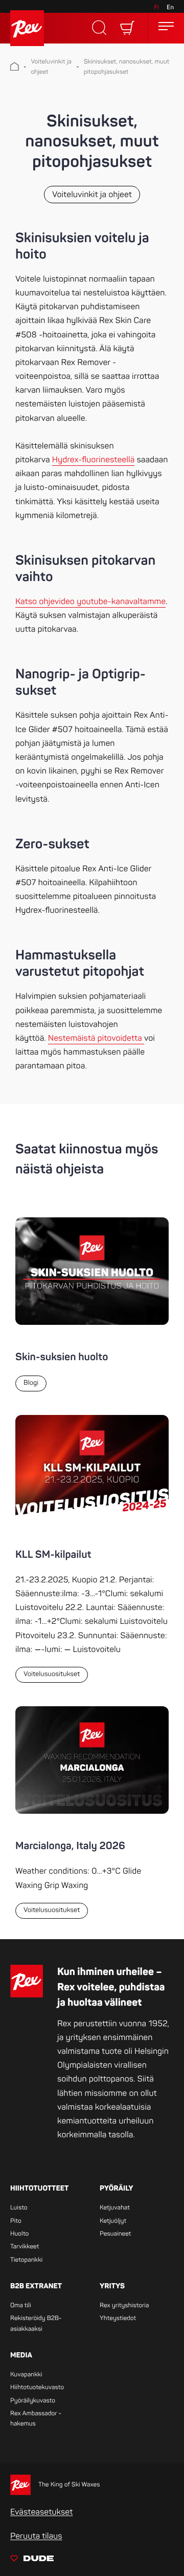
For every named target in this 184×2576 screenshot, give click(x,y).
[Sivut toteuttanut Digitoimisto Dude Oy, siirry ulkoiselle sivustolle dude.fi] (32, 2560)
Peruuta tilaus (36, 2536)
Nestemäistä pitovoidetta (96, 1038)
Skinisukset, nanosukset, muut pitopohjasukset (126, 67)
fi (156, 7)
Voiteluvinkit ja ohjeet (51, 67)
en (170, 7)
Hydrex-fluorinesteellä (93, 460)
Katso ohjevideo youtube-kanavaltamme (90, 602)
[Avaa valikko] (166, 28)
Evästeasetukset (41, 2512)
